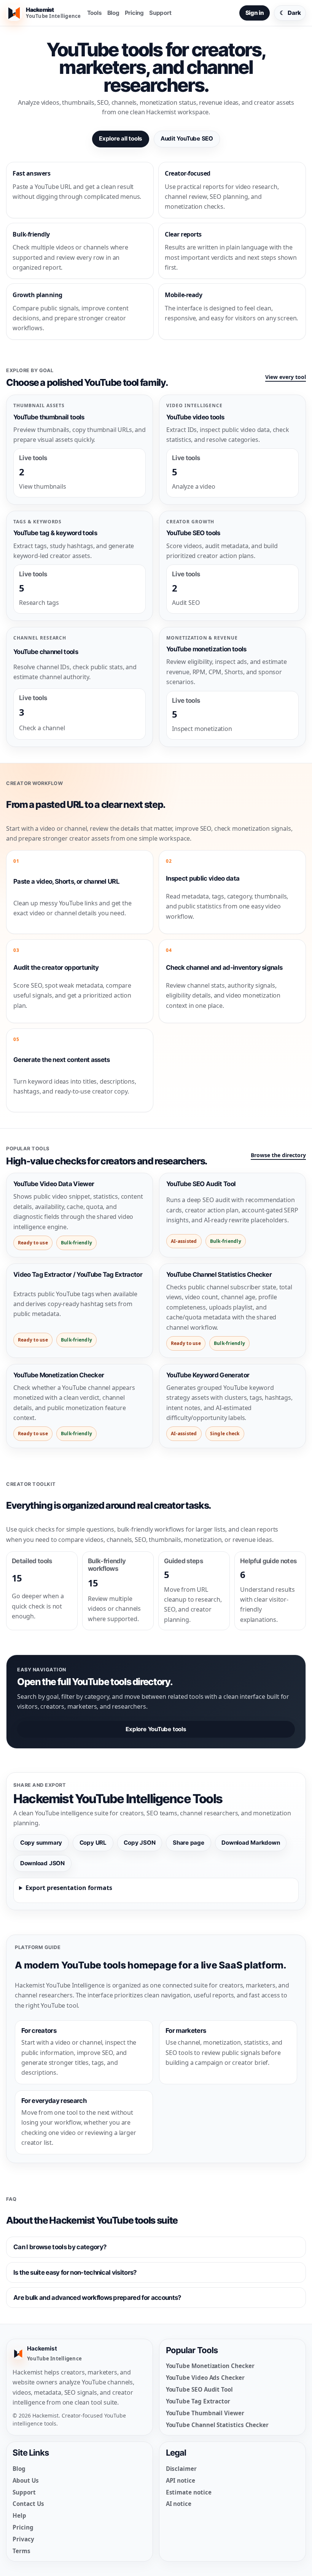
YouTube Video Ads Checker (205, 2378)
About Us (25, 2480)
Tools (95, 13)
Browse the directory (278, 1155)
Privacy (23, 2539)
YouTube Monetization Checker (210, 2366)
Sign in (255, 13)
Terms (21, 2551)
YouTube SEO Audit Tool (199, 2389)
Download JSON (42, 1863)
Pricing (134, 13)
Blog (113, 13)
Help (19, 2515)
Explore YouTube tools (156, 1729)
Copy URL (93, 1843)
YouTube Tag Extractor (198, 2401)
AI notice (179, 2504)
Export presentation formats (69, 1888)
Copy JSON (139, 1843)
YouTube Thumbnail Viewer (205, 2413)
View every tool (286, 377)
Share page (189, 1843)
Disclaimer (181, 2469)
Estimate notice (189, 2492)
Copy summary (41, 1843)
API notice (181, 2480)
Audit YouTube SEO (187, 138)
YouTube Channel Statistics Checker (217, 2425)
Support (160, 13)
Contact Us (28, 2504)
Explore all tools (121, 138)
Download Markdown (251, 1843)
